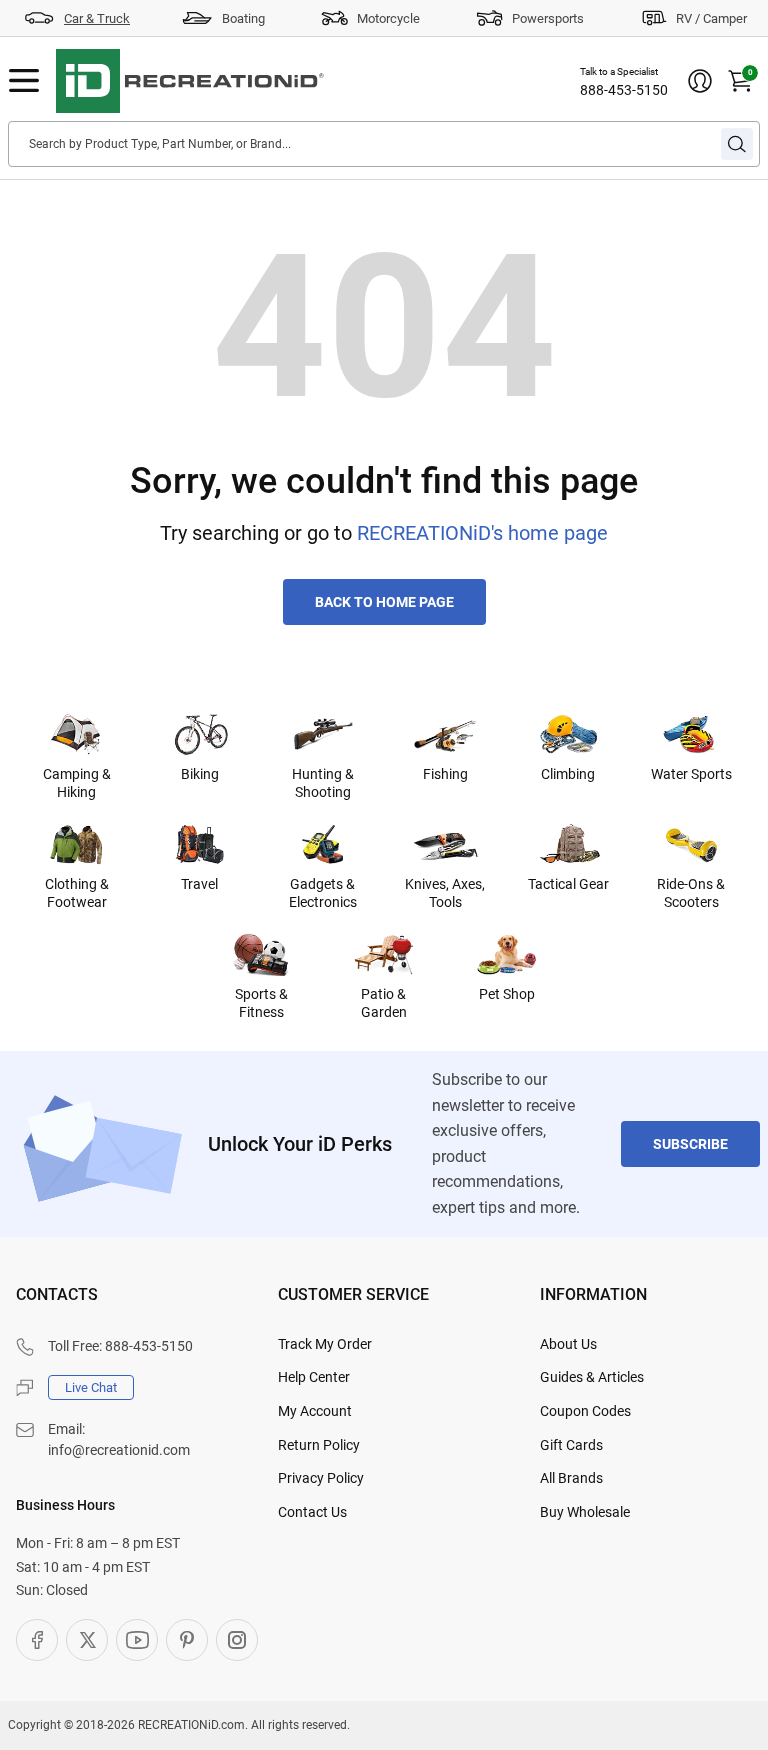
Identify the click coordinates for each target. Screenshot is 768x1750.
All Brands (571, 1478)
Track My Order (325, 1344)
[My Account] (700, 81)
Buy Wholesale (585, 1512)
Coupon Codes (585, 1411)
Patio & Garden (384, 1003)
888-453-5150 (624, 90)
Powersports (548, 18)
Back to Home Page (384, 602)
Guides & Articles (592, 1377)
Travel (199, 884)
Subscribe (690, 1144)
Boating (243, 18)
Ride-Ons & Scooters (691, 893)
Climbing (568, 774)
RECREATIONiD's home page (482, 533)
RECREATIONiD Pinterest (187, 1640)
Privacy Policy (321, 1478)
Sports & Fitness (261, 1003)
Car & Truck (97, 18)
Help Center (314, 1377)
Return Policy (319, 1445)
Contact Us (312, 1512)
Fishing (445, 774)
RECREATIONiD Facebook (37, 1640)
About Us (568, 1344)
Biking (200, 774)
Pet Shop (507, 994)
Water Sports (691, 774)
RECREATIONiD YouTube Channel (137, 1640)
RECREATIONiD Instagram (237, 1640)
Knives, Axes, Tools (445, 893)
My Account (315, 1411)
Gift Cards (571, 1445)
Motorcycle (388, 18)
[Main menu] (24, 81)
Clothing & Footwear (77, 893)
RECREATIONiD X (87, 1640)
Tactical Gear (568, 884)
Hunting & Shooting (323, 783)
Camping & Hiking (77, 783)
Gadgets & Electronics (323, 893)
